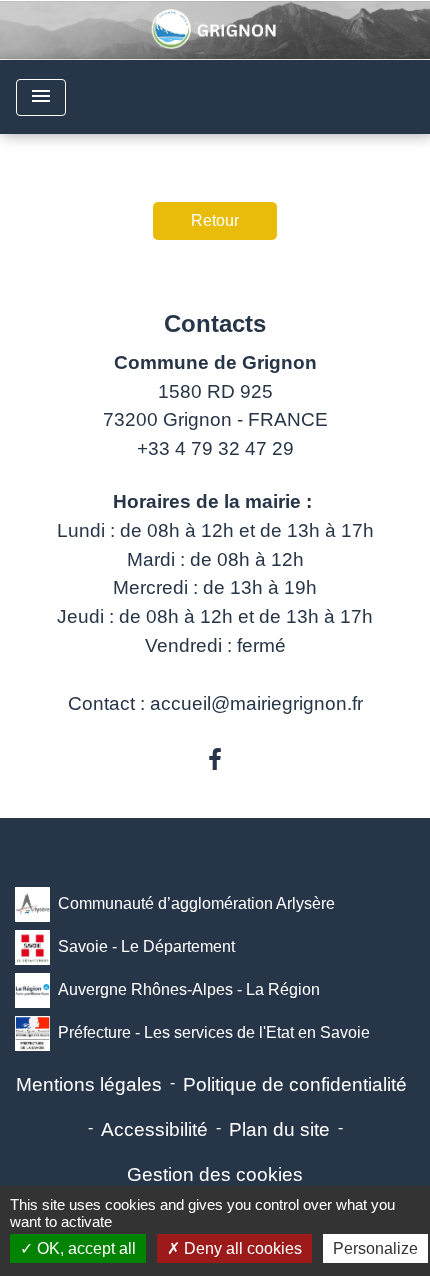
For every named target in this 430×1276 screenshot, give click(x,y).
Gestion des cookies (215, 1174)
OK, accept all (84, 1248)
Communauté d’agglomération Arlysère (196, 903)
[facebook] (215, 760)
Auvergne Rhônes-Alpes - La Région (189, 989)
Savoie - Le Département (146, 946)
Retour (215, 220)
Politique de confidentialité (295, 1084)
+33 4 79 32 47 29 (215, 448)
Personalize (375, 1248)
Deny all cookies (241, 1248)
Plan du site (279, 1129)
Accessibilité (154, 1129)
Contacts (215, 323)
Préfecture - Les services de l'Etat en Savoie (214, 1032)
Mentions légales (89, 1084)
